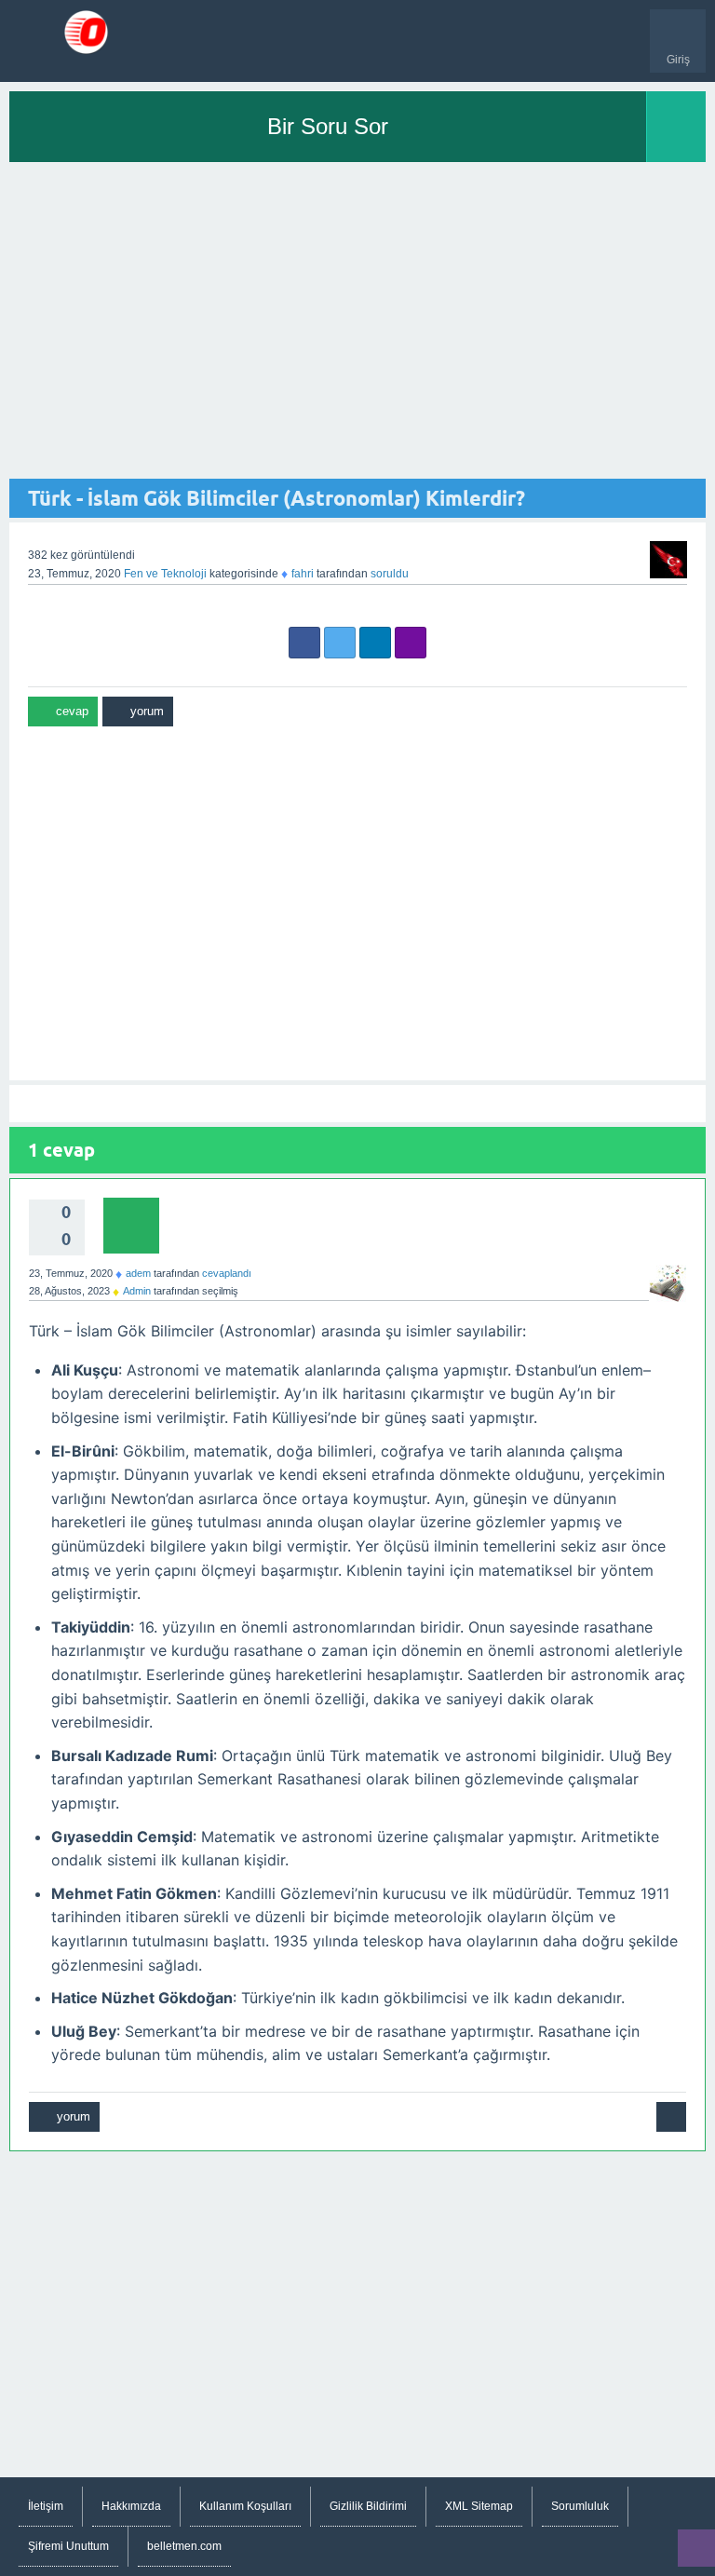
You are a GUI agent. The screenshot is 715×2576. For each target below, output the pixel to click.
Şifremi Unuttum (68, 2546)
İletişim (46, 2506)
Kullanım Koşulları (245, 2506)
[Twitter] (340, 643)
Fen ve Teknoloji (165, 574)
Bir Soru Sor (328, 126)
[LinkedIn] (375, 643)
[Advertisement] (357, 320)
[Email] (411, 643)
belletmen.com (184, 2546)
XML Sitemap (479, 2506)
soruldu (390, 574)
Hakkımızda (131, 2506)
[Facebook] (304, 643)
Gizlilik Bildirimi (368, 2506)
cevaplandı (227, 1273)
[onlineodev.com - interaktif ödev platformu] (86, 32)
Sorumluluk (580, 2506)
